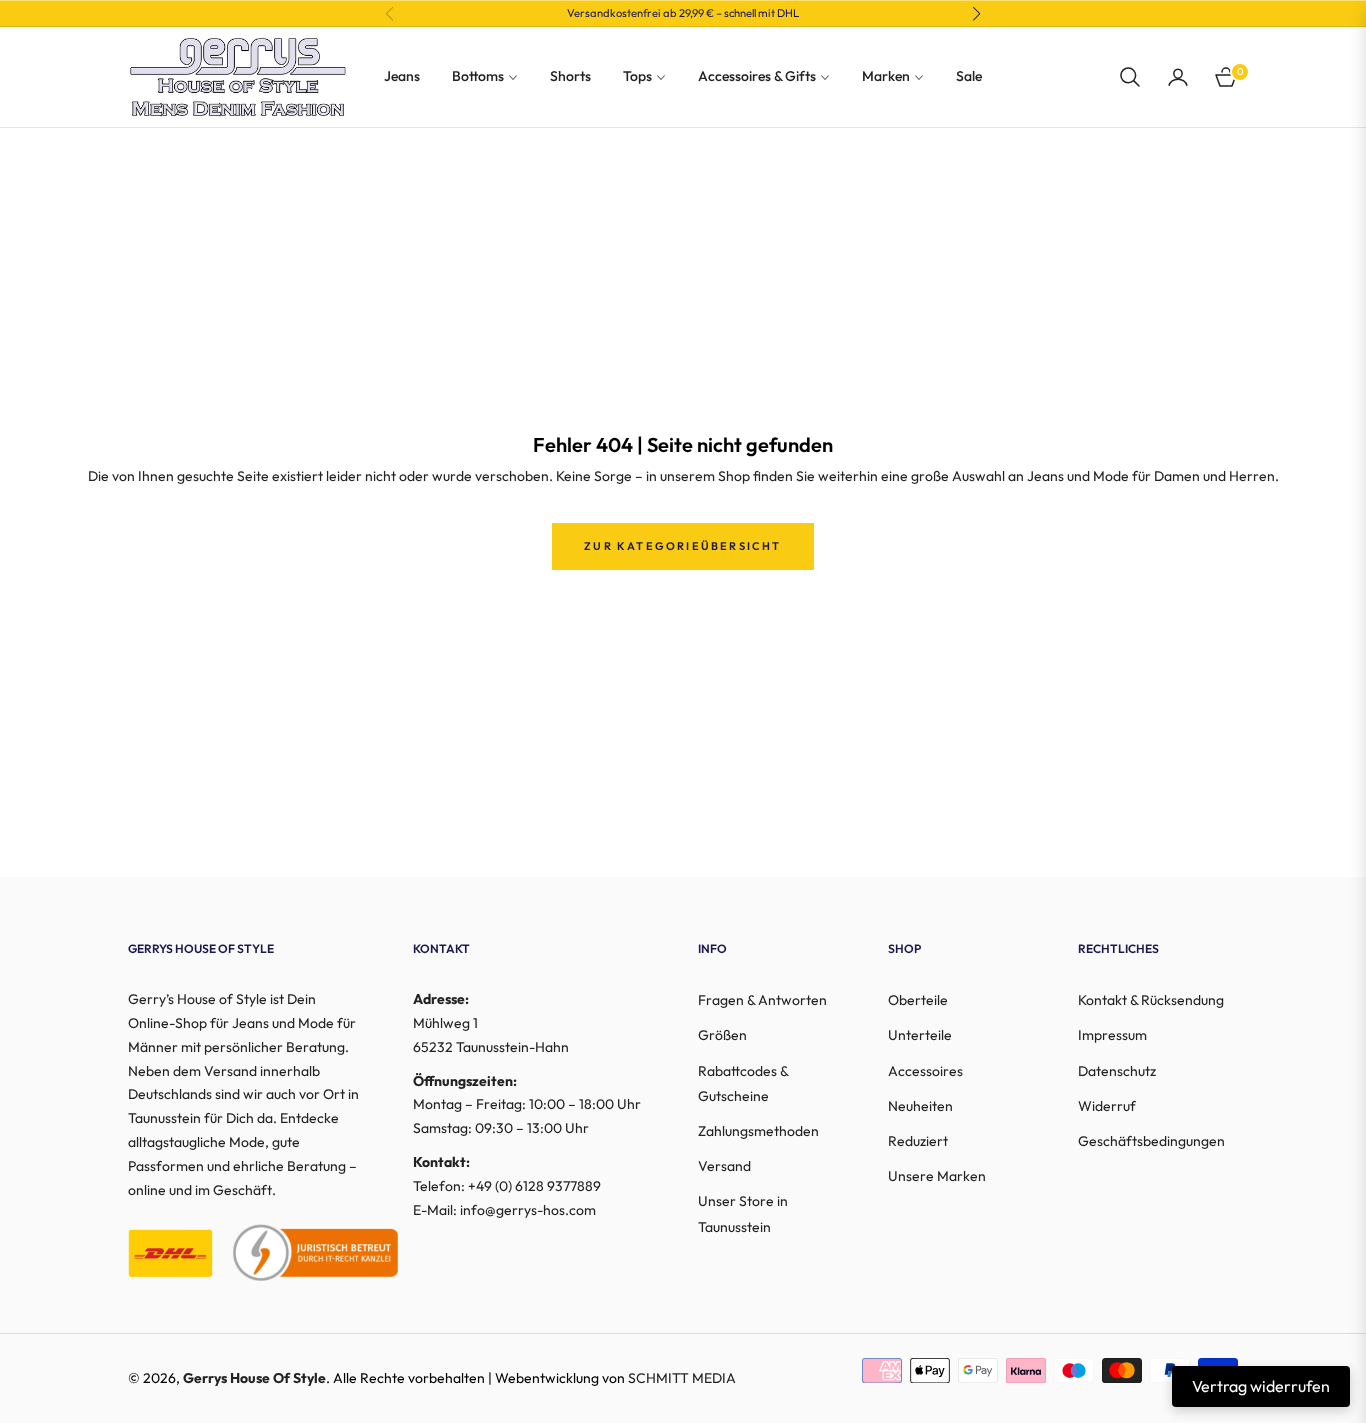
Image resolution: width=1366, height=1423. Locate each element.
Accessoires (925, 1071)
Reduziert (918, 1141)
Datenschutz (1117, 1071)
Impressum (1112, 1035)
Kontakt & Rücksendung (1151, 1000)
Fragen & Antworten (762, 1000)
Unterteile (920, 1035)
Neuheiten (920, 1106)
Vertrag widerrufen (1261, 1386)
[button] (1130, 77)
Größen (722, 1035)
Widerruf (1107, 1106)
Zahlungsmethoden (758, 1131)
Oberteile (918, 1000)
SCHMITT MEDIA (682, 1378)
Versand (724, 1166)
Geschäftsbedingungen (1151, 1141)
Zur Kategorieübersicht (682, 546)
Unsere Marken (937, 1176)
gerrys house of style (254, 1378)
